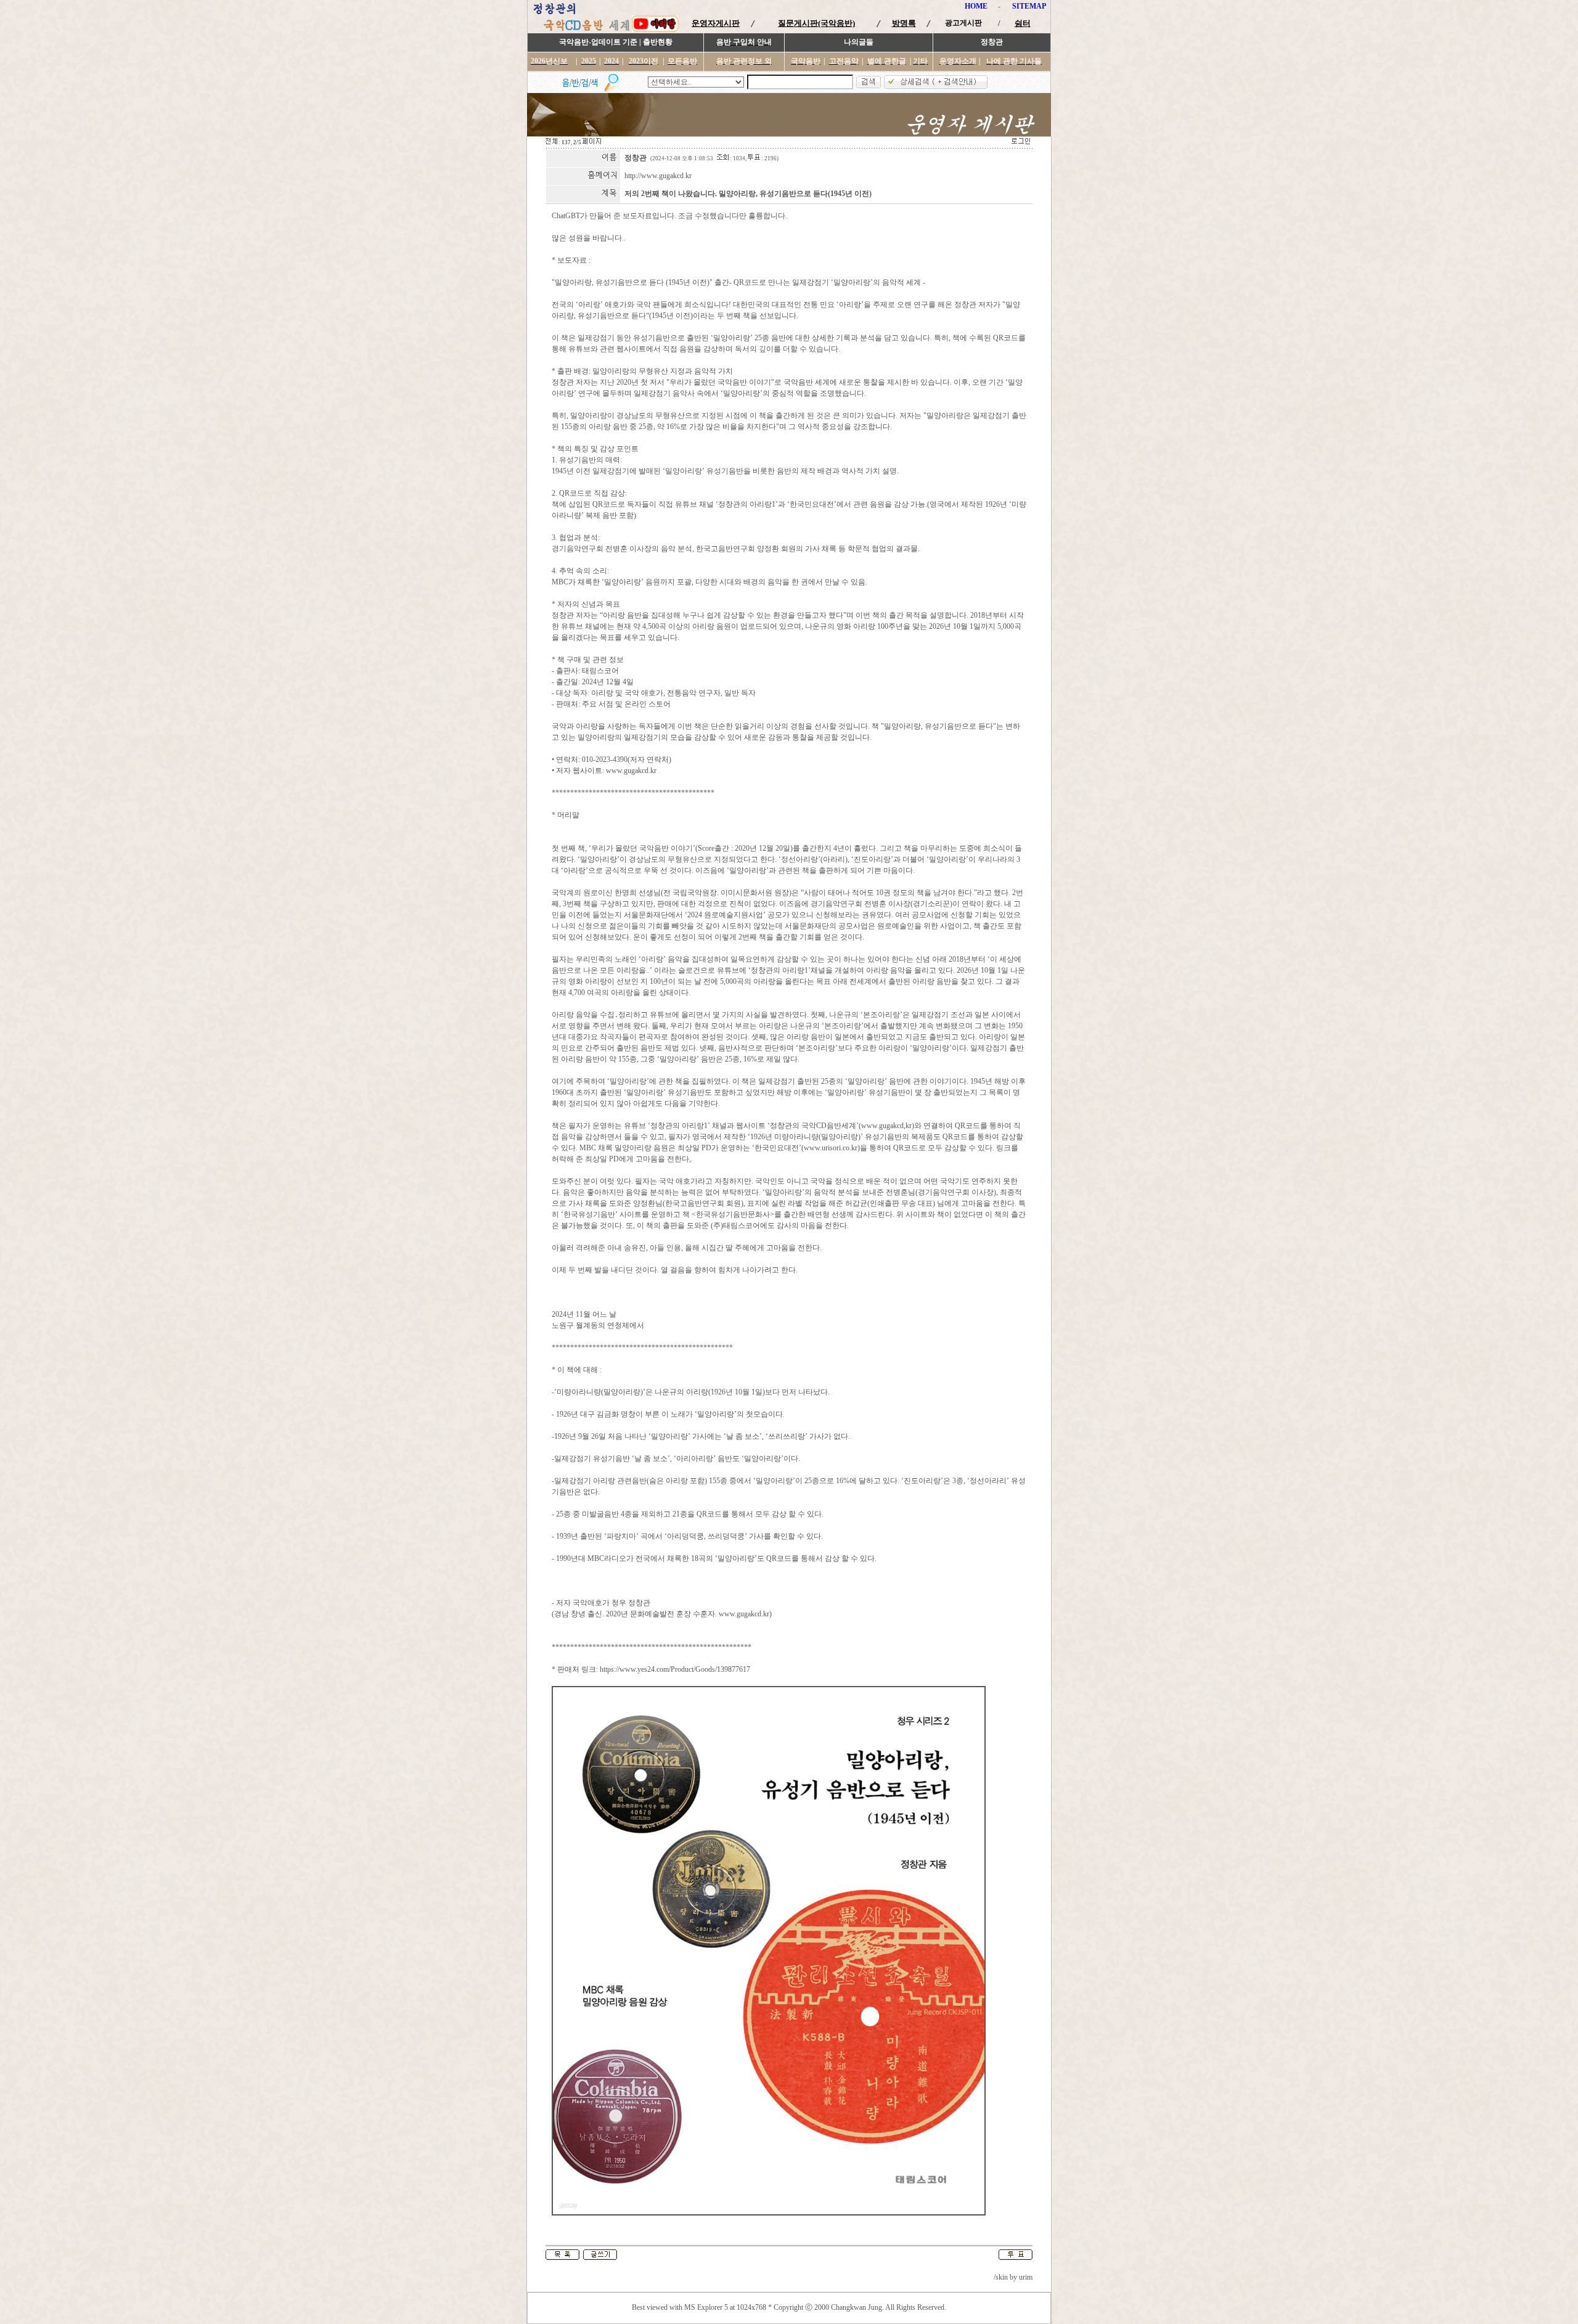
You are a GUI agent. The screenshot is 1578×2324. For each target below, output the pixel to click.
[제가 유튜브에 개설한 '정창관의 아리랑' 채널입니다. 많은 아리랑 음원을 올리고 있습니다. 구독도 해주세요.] (655, 30)
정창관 (636, 158)
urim (1026, 2277)
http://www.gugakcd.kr (658, 176)
